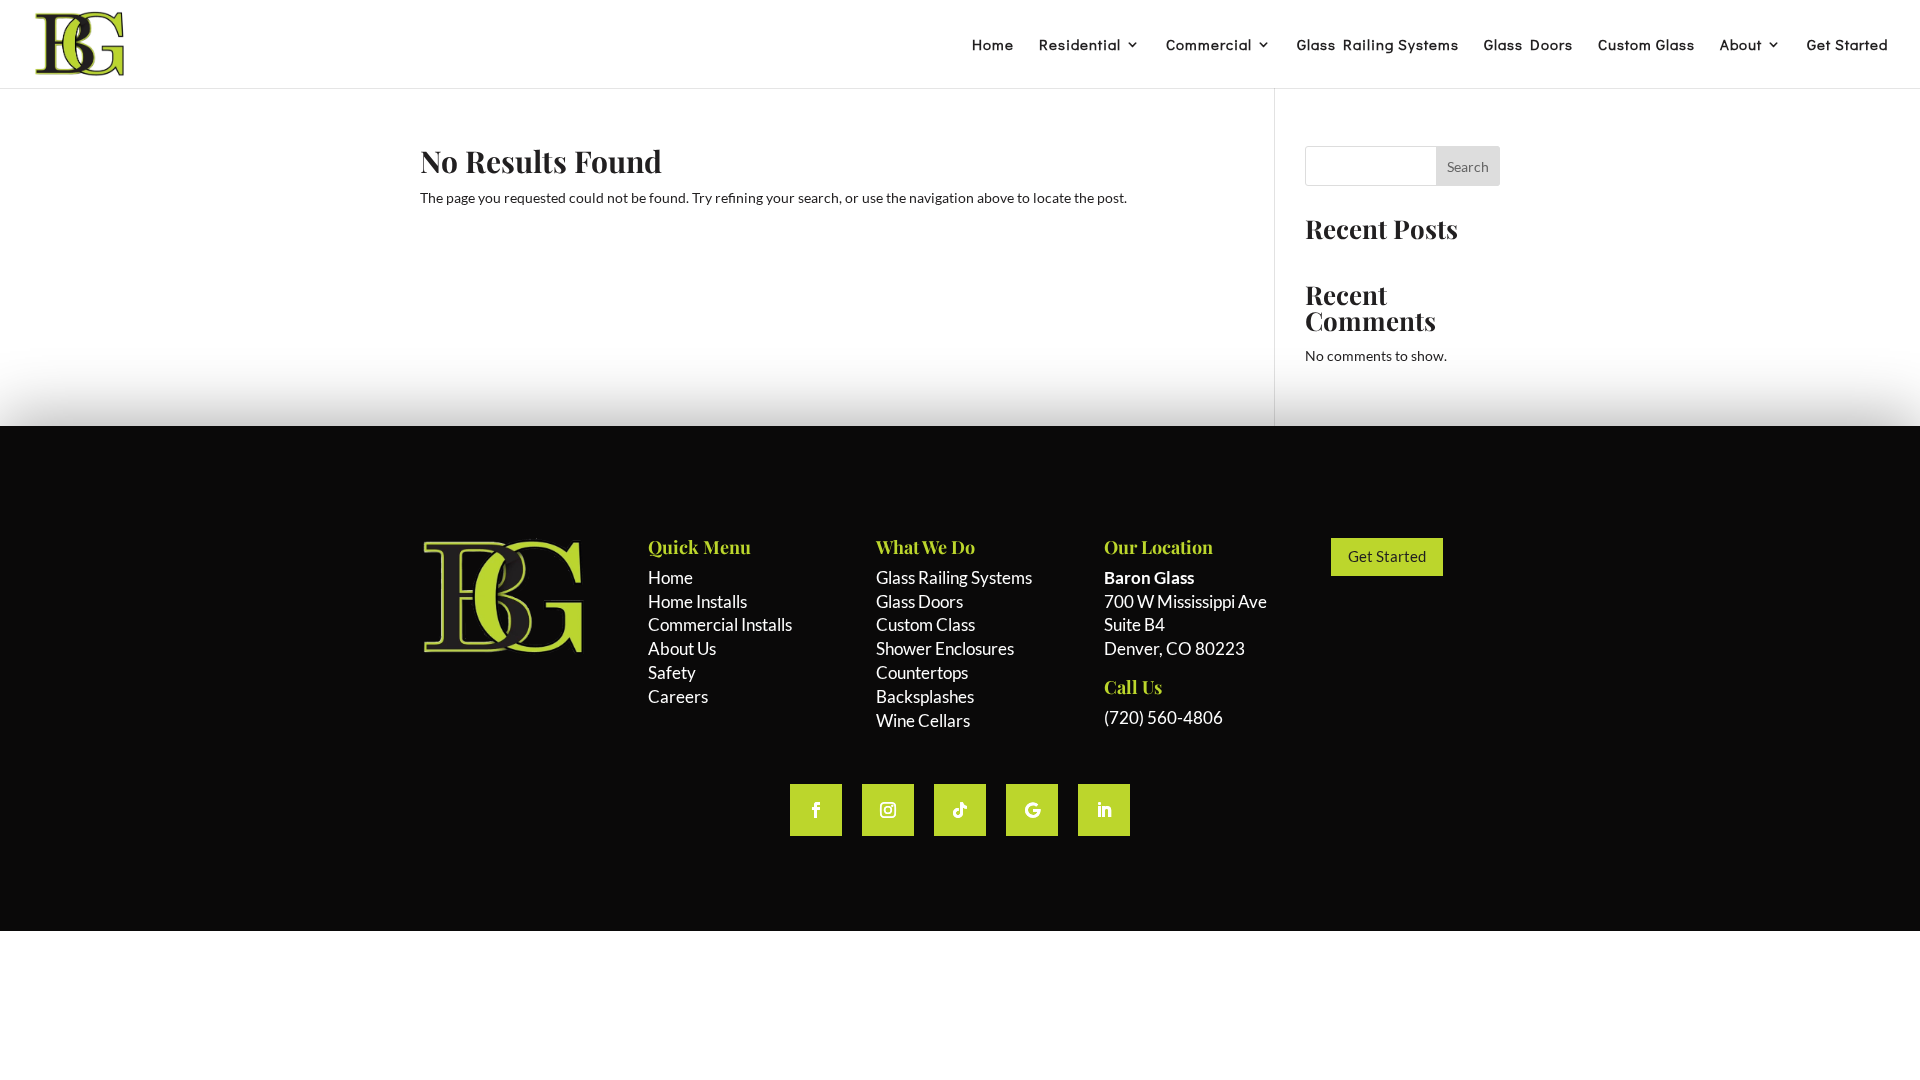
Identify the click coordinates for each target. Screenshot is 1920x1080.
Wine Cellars (923, 720)
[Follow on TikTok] (960, 810)
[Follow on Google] (1032, 810)
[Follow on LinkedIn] (1104, 810)
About (1741, 45)
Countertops (922, 672)
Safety (672, 672)
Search (1468, 166)
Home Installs (697, 601)
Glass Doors (1528, 45)
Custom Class (925, 624)
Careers (678, 696)
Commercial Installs (720, 624)
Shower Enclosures (945, 648)
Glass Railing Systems (1378, 45)
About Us (682, 648)
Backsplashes (925, 696)
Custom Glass (1646, 45)
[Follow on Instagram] (888, 810)
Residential (1080, 45)
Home (993, 45)
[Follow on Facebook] (816, 810)
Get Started (1847, 45)
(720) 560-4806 (1163, 717)
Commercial (1209, 45)
